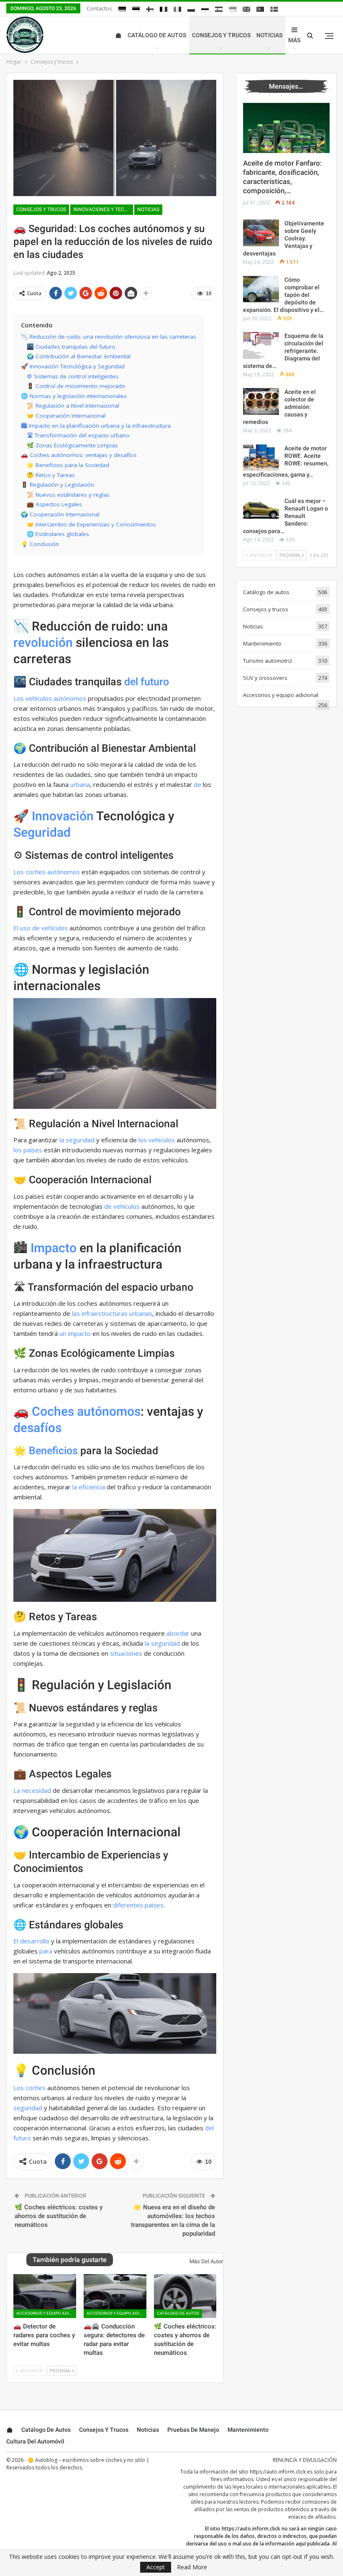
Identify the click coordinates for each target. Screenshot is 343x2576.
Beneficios (53, 1451)
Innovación (63, 816)
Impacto (54, 1248)
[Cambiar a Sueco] (274, 9)
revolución (43, 642)
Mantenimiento (262, 643)
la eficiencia (89, 1487)
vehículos (55, 928)
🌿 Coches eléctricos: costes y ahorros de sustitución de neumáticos (59, 2216)
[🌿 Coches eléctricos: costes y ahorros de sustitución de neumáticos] (185, 2296)
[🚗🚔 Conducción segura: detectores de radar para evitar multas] (115, 2296)
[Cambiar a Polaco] (191, 9)
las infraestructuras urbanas (112, 1313)
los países (28, 1150)
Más (294, 40)
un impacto (75, 1333)
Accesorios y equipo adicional (46, 2313)
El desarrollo (31, 1941)
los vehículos (157, 1140)
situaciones (126, 1653)
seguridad (28, 2108)
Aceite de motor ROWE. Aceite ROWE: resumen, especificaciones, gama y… (286, 462)
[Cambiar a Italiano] (177, 9)
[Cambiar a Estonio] (136, 9)
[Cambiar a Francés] (164, 9)
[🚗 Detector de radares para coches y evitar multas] (45, 2296)
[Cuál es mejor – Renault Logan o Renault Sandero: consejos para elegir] (261, 511)
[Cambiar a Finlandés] (150, 9)
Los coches (29, 2088)
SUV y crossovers (265, 678)
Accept (156, 2567)
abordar (178, 1633)
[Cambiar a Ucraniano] (233, 9)
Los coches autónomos (47, 872)
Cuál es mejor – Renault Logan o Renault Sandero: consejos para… (285, 516)
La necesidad (32, 1790)
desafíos (37, 1428)
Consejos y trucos (221, 35)
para (46, 1951)
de (197, 784)
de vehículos (122, 1206)
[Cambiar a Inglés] (246, 9)
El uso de (27, 928)
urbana (80, 784)
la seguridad (77, 1140)
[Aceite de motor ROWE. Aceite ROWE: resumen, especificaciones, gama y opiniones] (261, 458)
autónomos (70, 698)
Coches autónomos (86, 1411)
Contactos (99, 8)
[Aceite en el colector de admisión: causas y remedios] (261, 401)
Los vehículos (33, 698)
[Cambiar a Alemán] (122, 9)
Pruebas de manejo (193, 2430)
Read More (192, 2567)
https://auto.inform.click (278, 2472)
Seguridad (42, 832)
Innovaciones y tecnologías (103, 209)
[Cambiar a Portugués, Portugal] (260, 9)
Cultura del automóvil (35, 2441)
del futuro (147, 682)
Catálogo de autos (157, 35)
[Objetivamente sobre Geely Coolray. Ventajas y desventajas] (261, 233)
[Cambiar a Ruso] (205, 9)
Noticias (269, 35)
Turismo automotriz (268, 661)
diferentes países (138, 1905)
